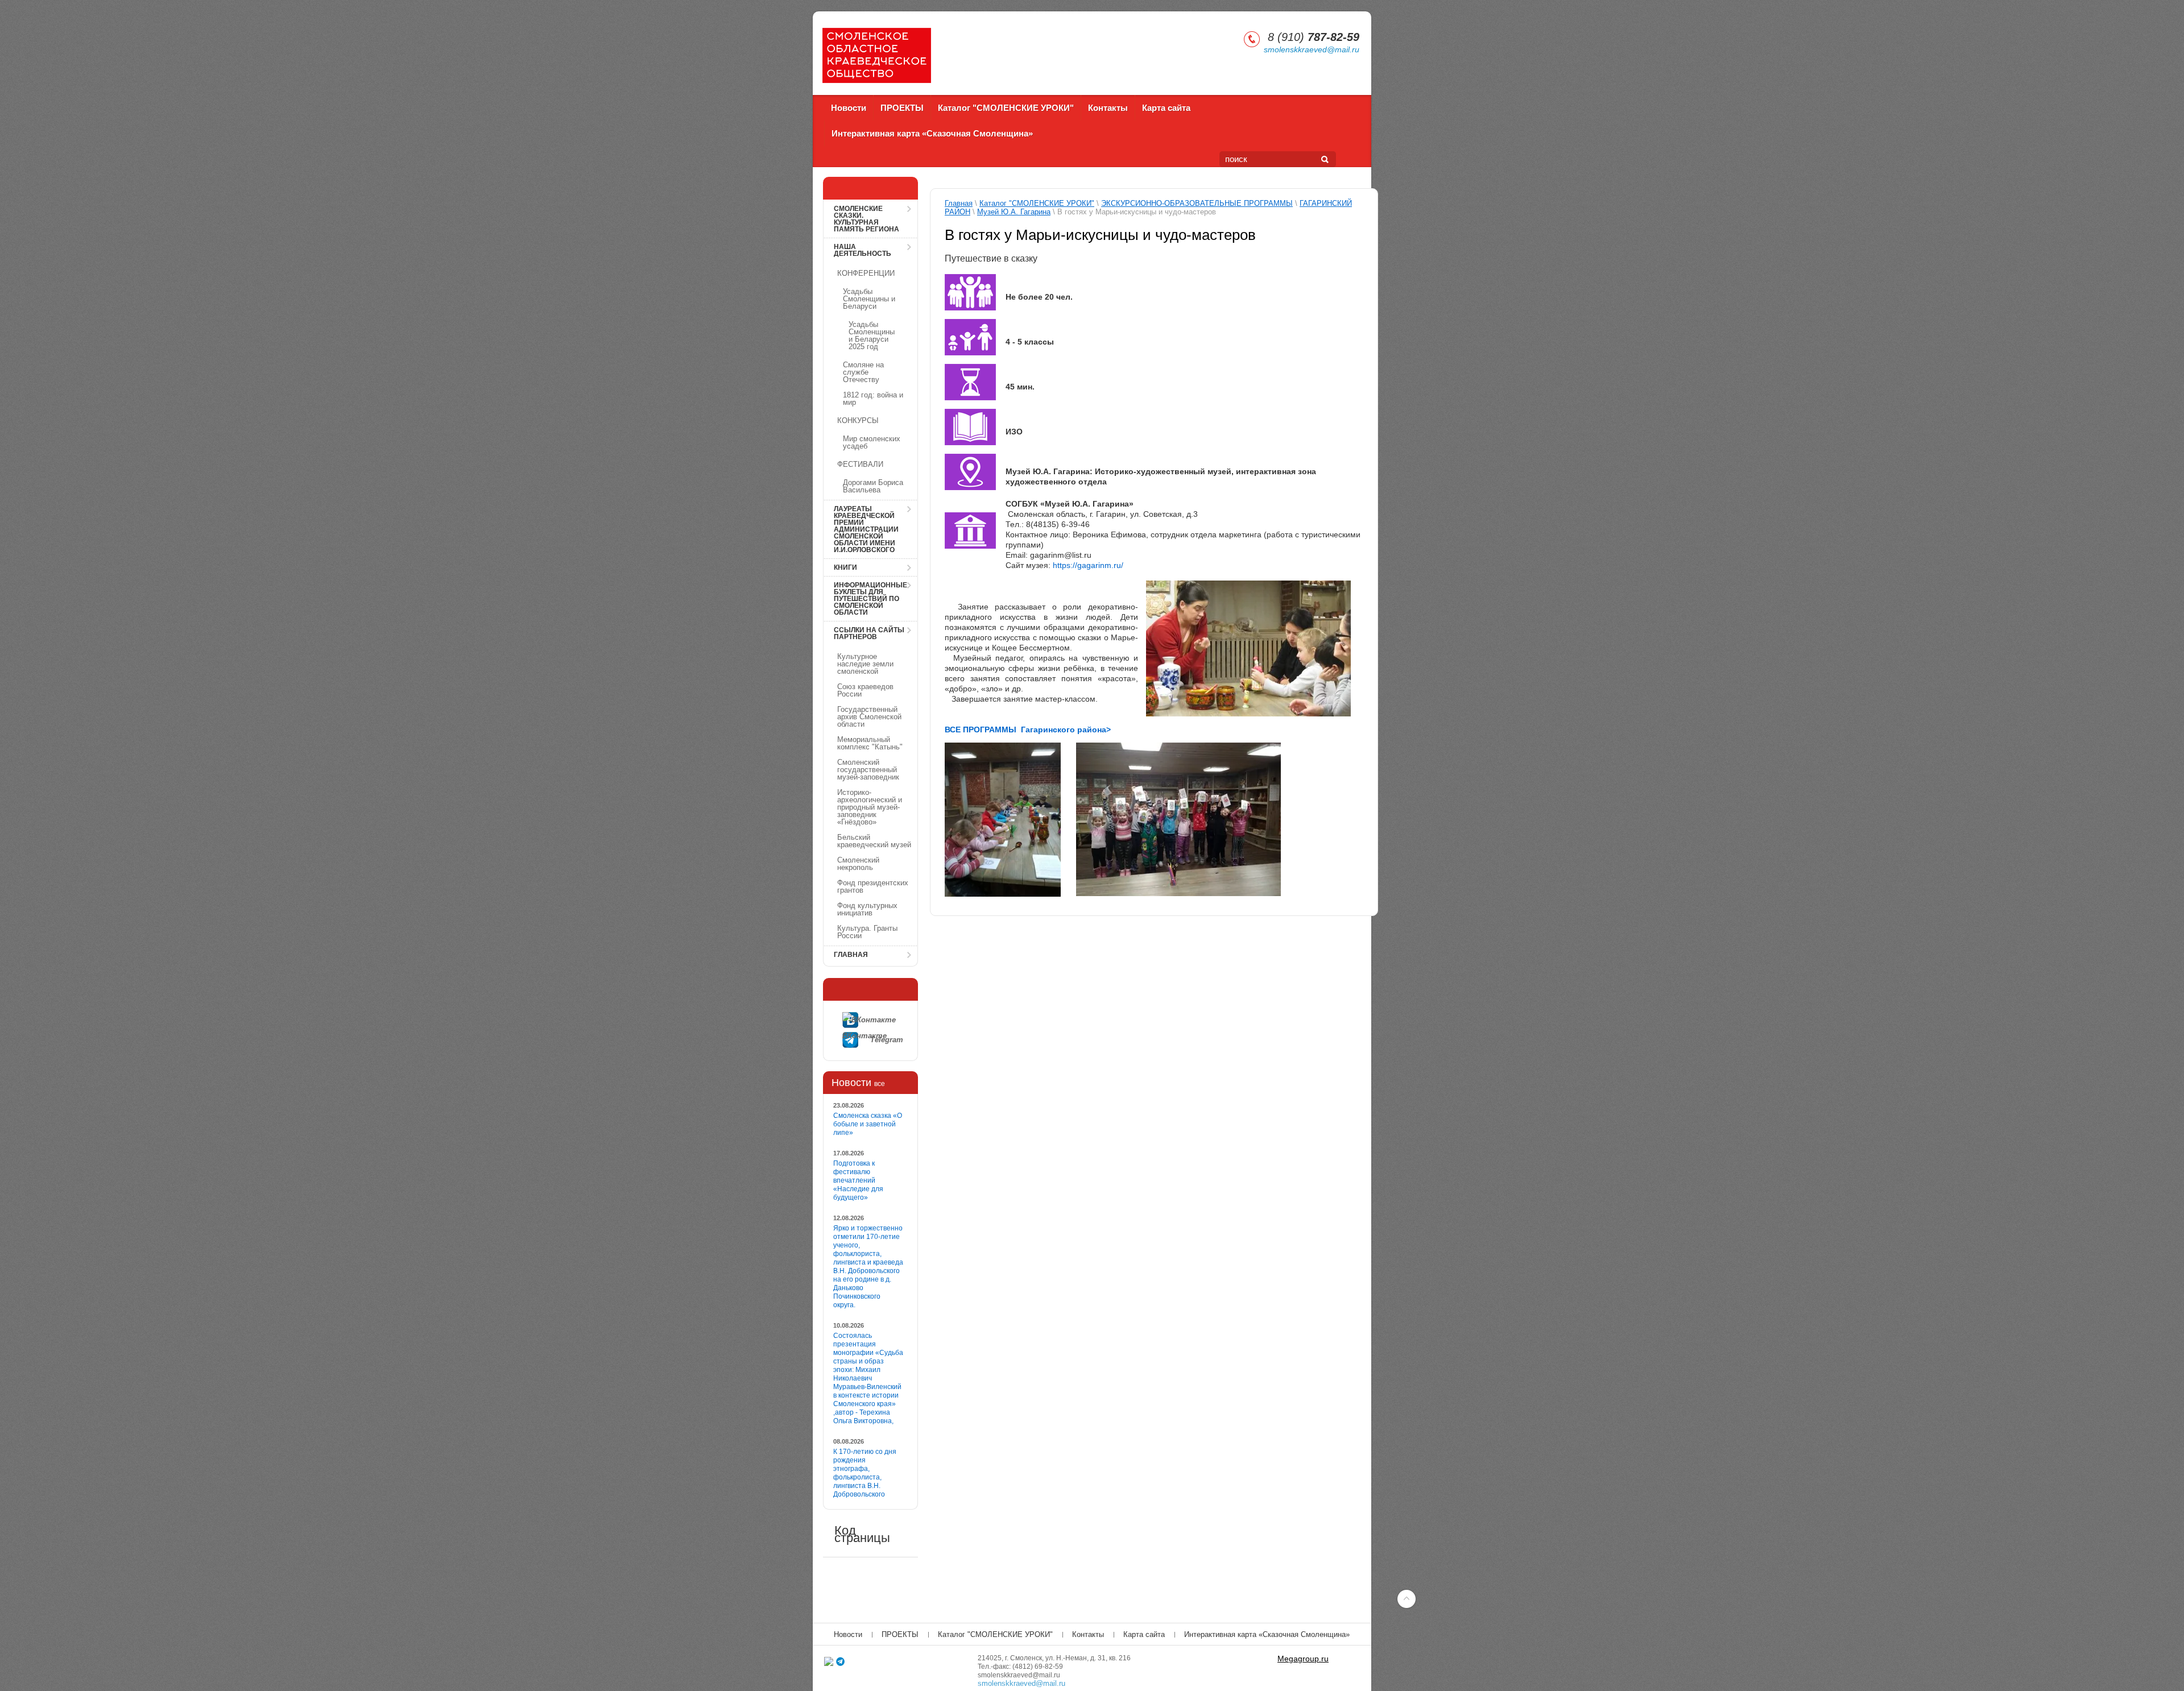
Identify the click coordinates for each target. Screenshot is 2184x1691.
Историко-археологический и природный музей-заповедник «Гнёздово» (870, 807)
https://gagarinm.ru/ (1088, 565)
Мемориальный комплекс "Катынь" (870, 743)
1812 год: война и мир (873, 399)
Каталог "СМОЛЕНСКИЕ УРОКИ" (1006, 108)
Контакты (1108, 108)
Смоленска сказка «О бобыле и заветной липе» (868, 1124)
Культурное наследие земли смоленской (865, 664)
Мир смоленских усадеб (872, 442)
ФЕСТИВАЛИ (860, 464)
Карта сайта (1166, 108)
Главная (851, 955)
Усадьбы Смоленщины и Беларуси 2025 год (872, 335)
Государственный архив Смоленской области (869, 717)
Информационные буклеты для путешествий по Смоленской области (870, 599)
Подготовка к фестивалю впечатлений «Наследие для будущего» (858, 1180)
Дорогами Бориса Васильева (873, 486)
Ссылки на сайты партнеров (869, 633)
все (880, 1084)
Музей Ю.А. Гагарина (1014, 212)
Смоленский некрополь (858, 864)
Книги (845, 567)
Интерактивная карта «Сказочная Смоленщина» (932, 133)
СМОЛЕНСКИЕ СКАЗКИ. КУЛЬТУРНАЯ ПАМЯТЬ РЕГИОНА (866, 219)
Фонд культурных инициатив (867, 909)
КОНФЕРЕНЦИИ (866, 273)
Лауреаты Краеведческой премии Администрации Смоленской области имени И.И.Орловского (866, 529)
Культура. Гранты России (867, 932)
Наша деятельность (863, 250)
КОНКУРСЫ (858, 420)
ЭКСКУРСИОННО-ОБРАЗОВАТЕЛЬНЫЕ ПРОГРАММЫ (1197, 203)
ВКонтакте (880, 1020)
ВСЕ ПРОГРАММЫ (982, 730)
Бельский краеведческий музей (874, 841)
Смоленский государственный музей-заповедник (868, 770)
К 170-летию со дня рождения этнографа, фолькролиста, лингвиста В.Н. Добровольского (865, 1473)
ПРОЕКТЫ (902, 108)
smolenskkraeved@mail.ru (1312, 49)
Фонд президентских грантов (873, 886)
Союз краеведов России (865, 690)
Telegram (887, 1040)
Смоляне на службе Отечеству (863, 372)
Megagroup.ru (1303, 1659)
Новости (849, 108)
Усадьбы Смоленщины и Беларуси (869, 299)
